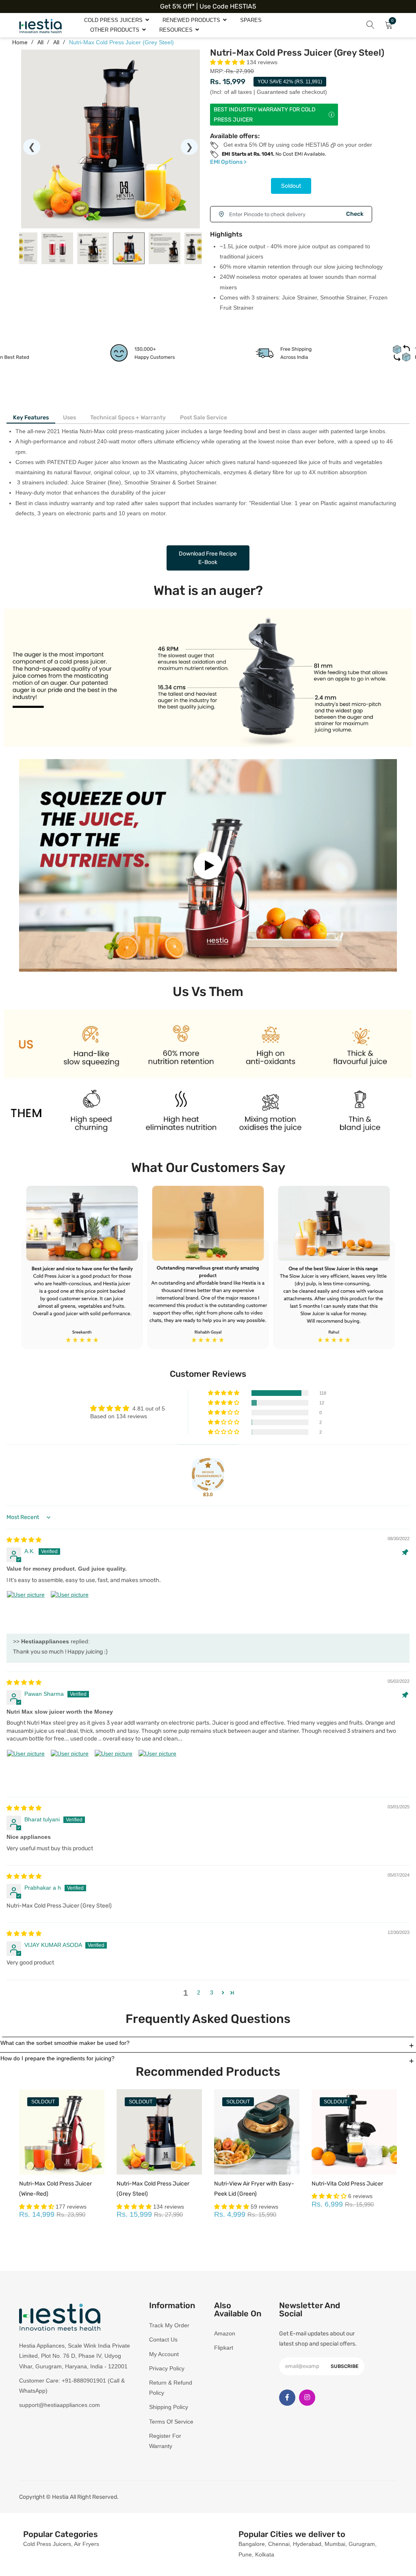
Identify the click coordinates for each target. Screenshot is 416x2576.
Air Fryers (87, 2544)
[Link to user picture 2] (70, 1610)
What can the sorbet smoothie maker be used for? (65, 2043)
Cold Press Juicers (114, 20)
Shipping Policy (169, 2407)
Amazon (225, 2333)
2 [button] (199, 1992)
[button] (228, 62)
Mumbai (335, 2544)
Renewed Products (192, 20)
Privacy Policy (167, 2368)
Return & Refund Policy (171, 2388)
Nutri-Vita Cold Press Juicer (347, 2184)
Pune (245, 2554)
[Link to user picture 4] (158, 1769)
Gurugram (362, 2544)
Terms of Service (171, 2422)
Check (355, 214)
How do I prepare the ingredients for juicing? (57, 2058)
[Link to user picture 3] (114, 1769)
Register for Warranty (165, 2441)
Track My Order (169, 2325)
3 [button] (212, 1992)
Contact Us (163, 2339)
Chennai (279, 2544)
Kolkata (265, 2554)
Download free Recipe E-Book (208, 558)
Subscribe (344, 2366)
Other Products (116, 30)
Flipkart (224, 2348)
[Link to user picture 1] (26, 1610)
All (56, 42)
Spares (251, 20)
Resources (177, 30)
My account (164, 2354)
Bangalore (252, 2544)
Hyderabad (307, 2544)
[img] (24, 1540)
